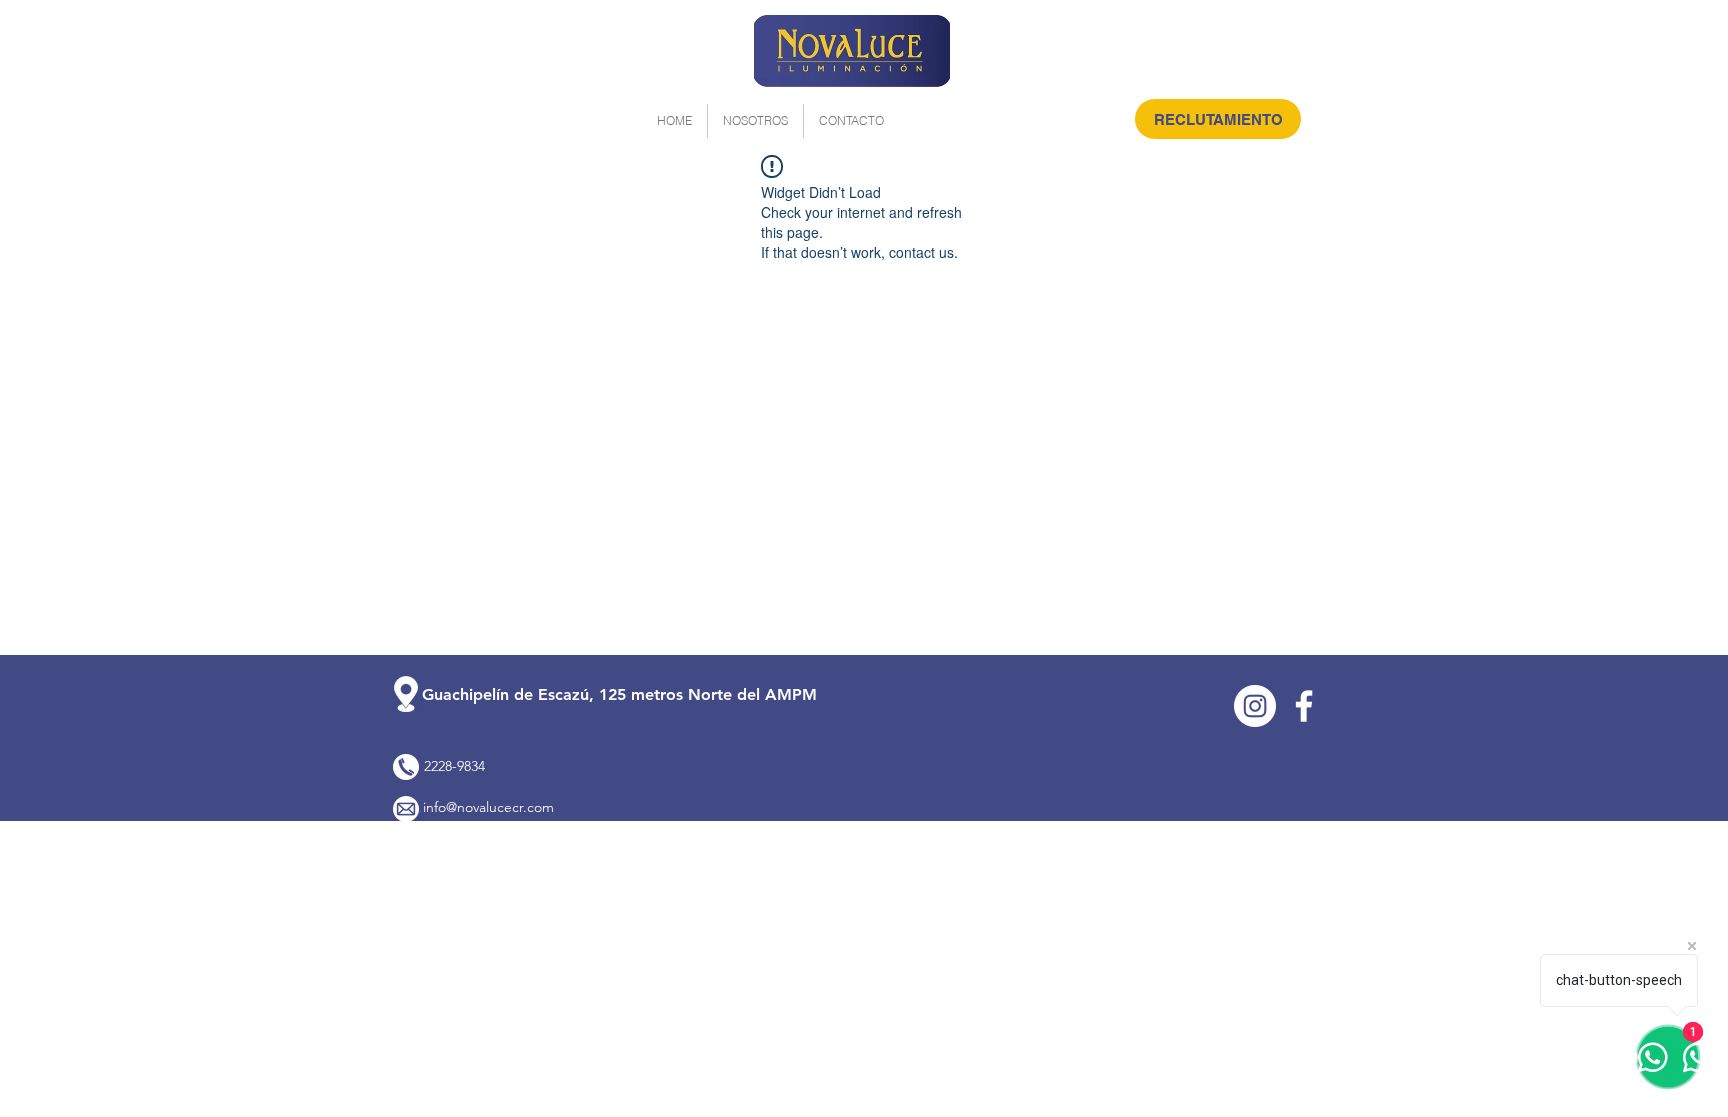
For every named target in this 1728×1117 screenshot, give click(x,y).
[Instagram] (1255, 706)
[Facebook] (1304, 706)
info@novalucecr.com (488, 807)
